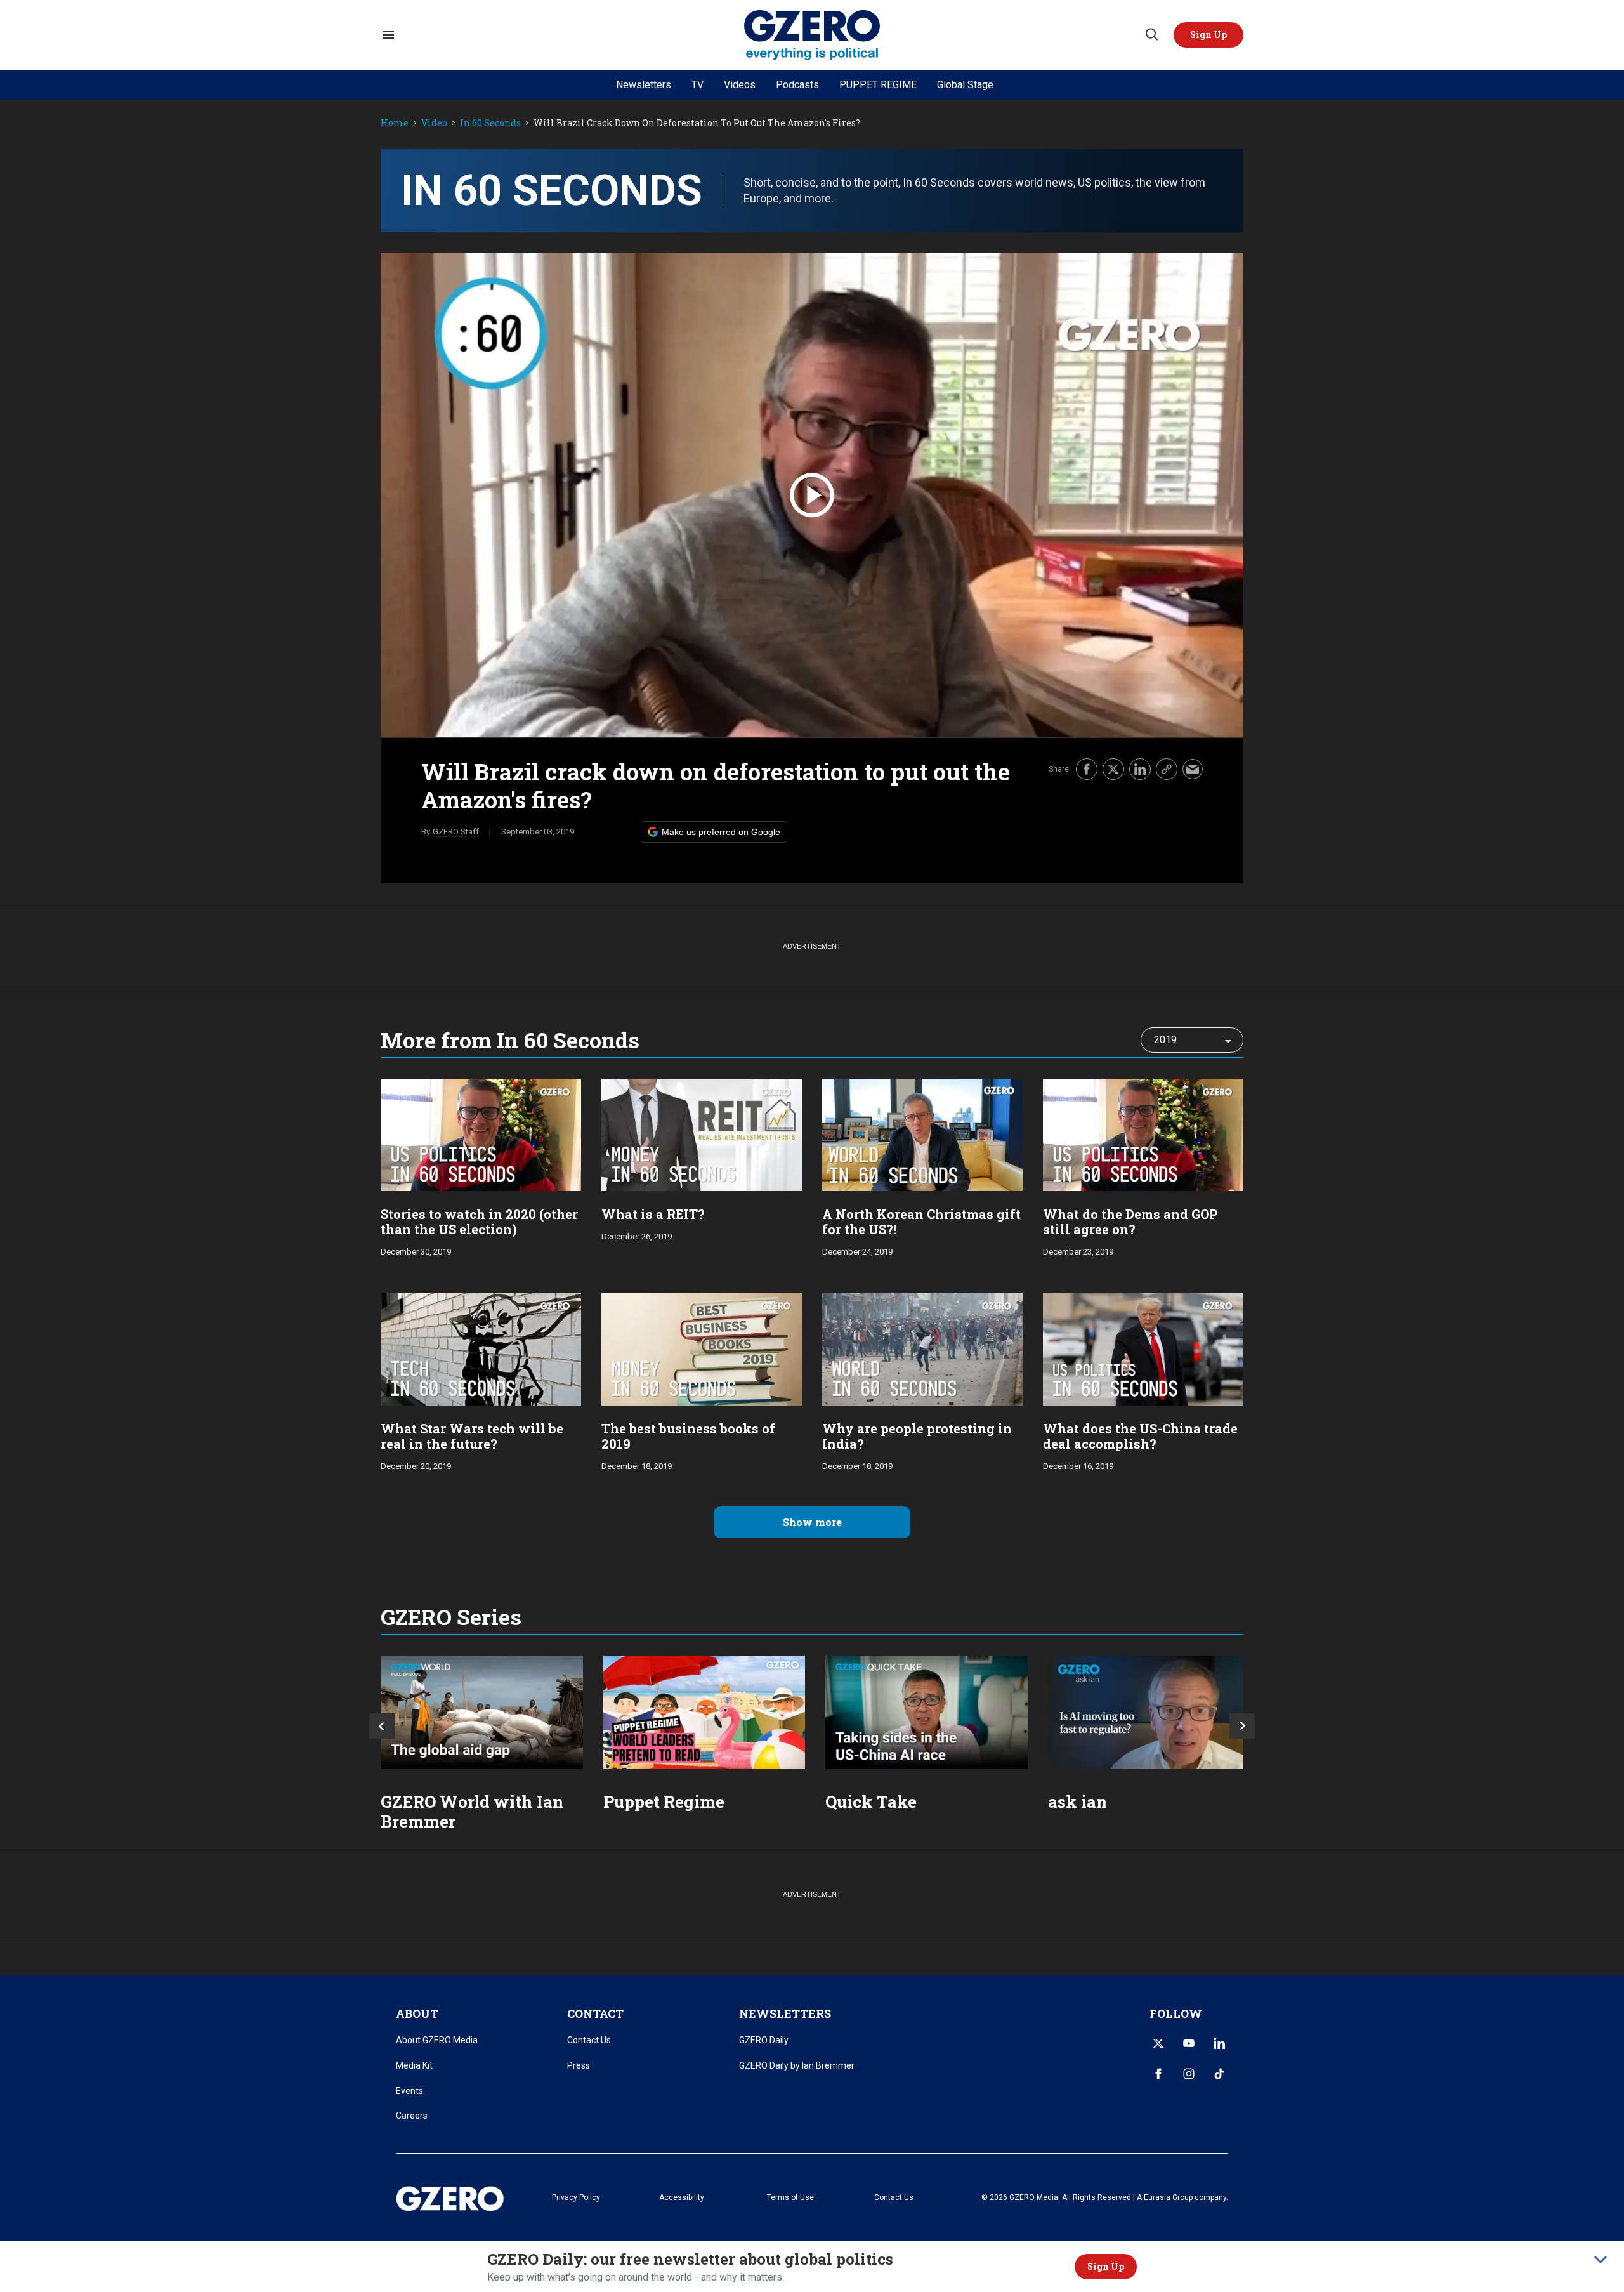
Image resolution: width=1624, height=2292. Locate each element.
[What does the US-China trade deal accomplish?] (1143, 1347)
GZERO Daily (764, 2040)
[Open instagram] (1189, 2074)
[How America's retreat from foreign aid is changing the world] (482, 1712)
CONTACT (595, 2013)
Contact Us (589, 2040)
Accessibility (682, 2197)
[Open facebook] (1158, 2074)
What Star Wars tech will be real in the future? (472, 1436)
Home (395, 123)
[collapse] (1601, 2260)
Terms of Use (790, 2197)
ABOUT (417, 2013)
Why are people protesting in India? (917, 1436)
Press (579, 2065)
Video (434, 123)
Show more (812, 1522)
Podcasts (797, 85)
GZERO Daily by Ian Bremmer (797, 2065)
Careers (412, 2116)
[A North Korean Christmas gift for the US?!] (922, 1134)
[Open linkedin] (1219, 2043)
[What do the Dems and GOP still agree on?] (1143, 1134)
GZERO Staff (456, 832)
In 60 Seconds (490, 123)
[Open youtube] (1189, 2043)
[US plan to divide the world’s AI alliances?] (927, 1712)
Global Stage (965, 85)
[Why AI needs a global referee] (1149, 1712)
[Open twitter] (1158, 2043)
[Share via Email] (1193, 769)
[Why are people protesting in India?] (922, 1347)
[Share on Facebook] (1087, 769)
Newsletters (644, 85)
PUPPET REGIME (878, 85)
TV (697, 85)
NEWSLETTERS (785, 2013)
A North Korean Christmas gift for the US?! (921, 1222)
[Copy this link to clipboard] (1167, 769)
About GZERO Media (437, 2040)
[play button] (812, 495)
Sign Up (1106, 2266)
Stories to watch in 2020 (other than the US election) (479, 1222)
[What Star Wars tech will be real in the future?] (481, 1347)
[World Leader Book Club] (704, 1712)
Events (409, 2091)
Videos (740, 85)
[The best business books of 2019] (702, 1347)
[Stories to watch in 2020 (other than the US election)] (481, 1134)
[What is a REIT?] (702, 1134)
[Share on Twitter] (1113, 769)
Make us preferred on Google (721, 832)
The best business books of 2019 (688, 1436)
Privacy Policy (576, 2197)
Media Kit (414, 2065)
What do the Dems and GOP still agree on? (1130, 1222)
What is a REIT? (653, 1214)
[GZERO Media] (812, 35)
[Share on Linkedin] (1140, 769)
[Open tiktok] (1219, 2074)
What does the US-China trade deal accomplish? (1140, 1436)
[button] (1208, 35)
